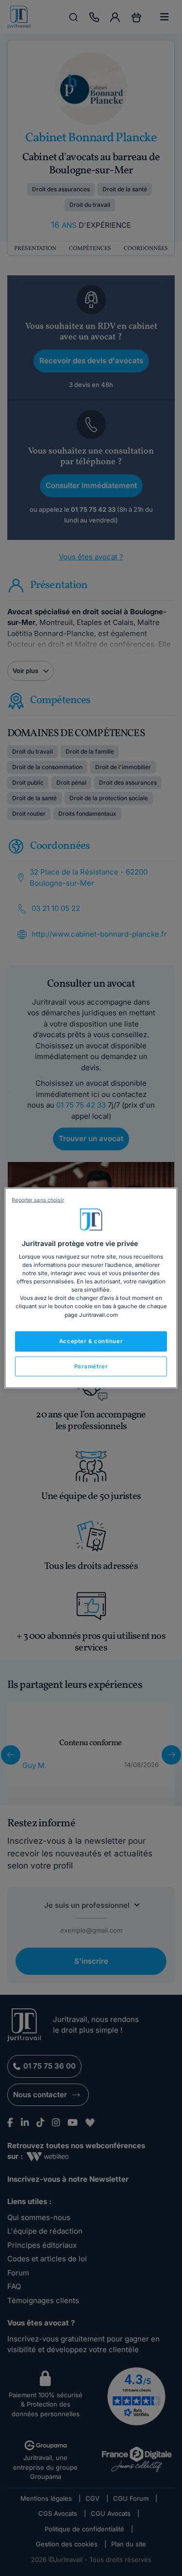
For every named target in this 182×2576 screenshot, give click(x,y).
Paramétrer (91, 1366)
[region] (91, 1288)
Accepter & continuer (91, 1341)
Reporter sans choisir (38, 1200)
